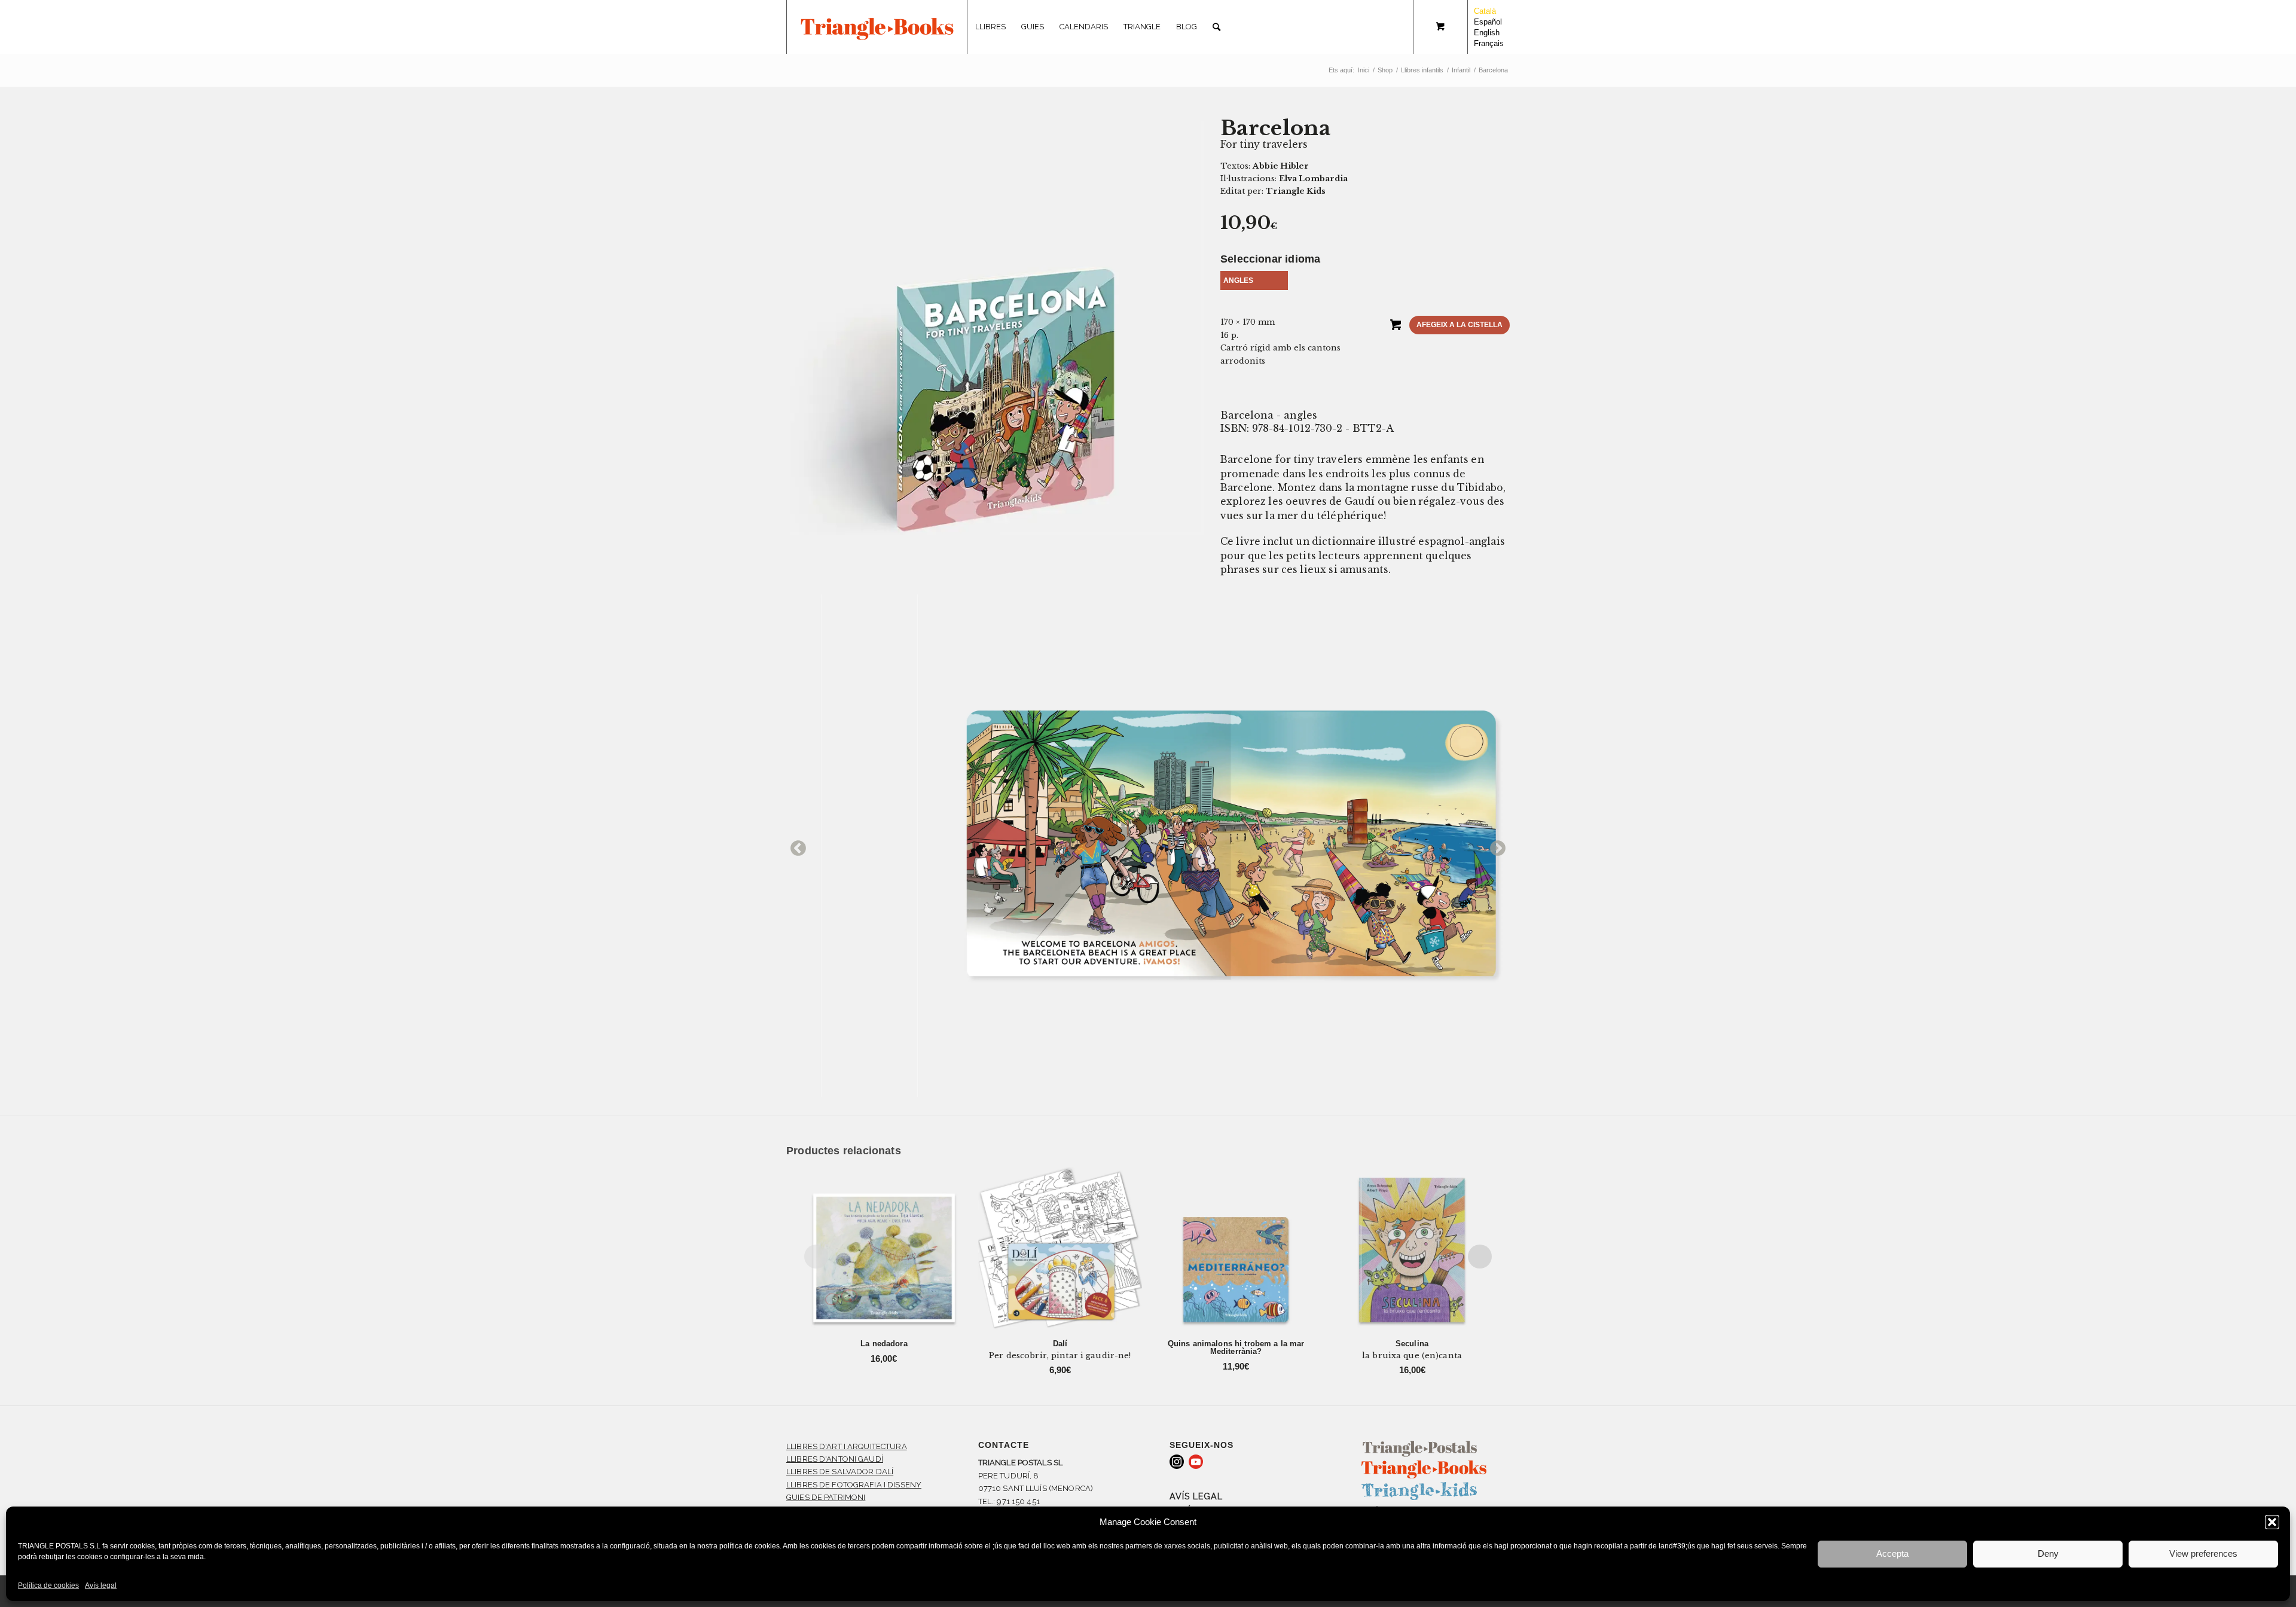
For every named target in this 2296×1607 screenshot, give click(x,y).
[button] (2272, 1522)
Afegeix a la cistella (1460, 325)
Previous (795, 846)
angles (1238, 280)
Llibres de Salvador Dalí (840, 1472)
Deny (2048, 1553)
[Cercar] (1216, 27)
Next (1495, 846)
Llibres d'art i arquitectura (847, 1446)
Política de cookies (48, 1585)
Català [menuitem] (1485, 11)
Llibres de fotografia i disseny (854, 1485)
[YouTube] (1196, 1462)
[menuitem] (990, 27)
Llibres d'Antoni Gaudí (835, 1459)
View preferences (2203, 1553)
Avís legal (101, 1585)
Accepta (1892, 1553)
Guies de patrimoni (826, 1497)
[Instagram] (1177, 1462)
